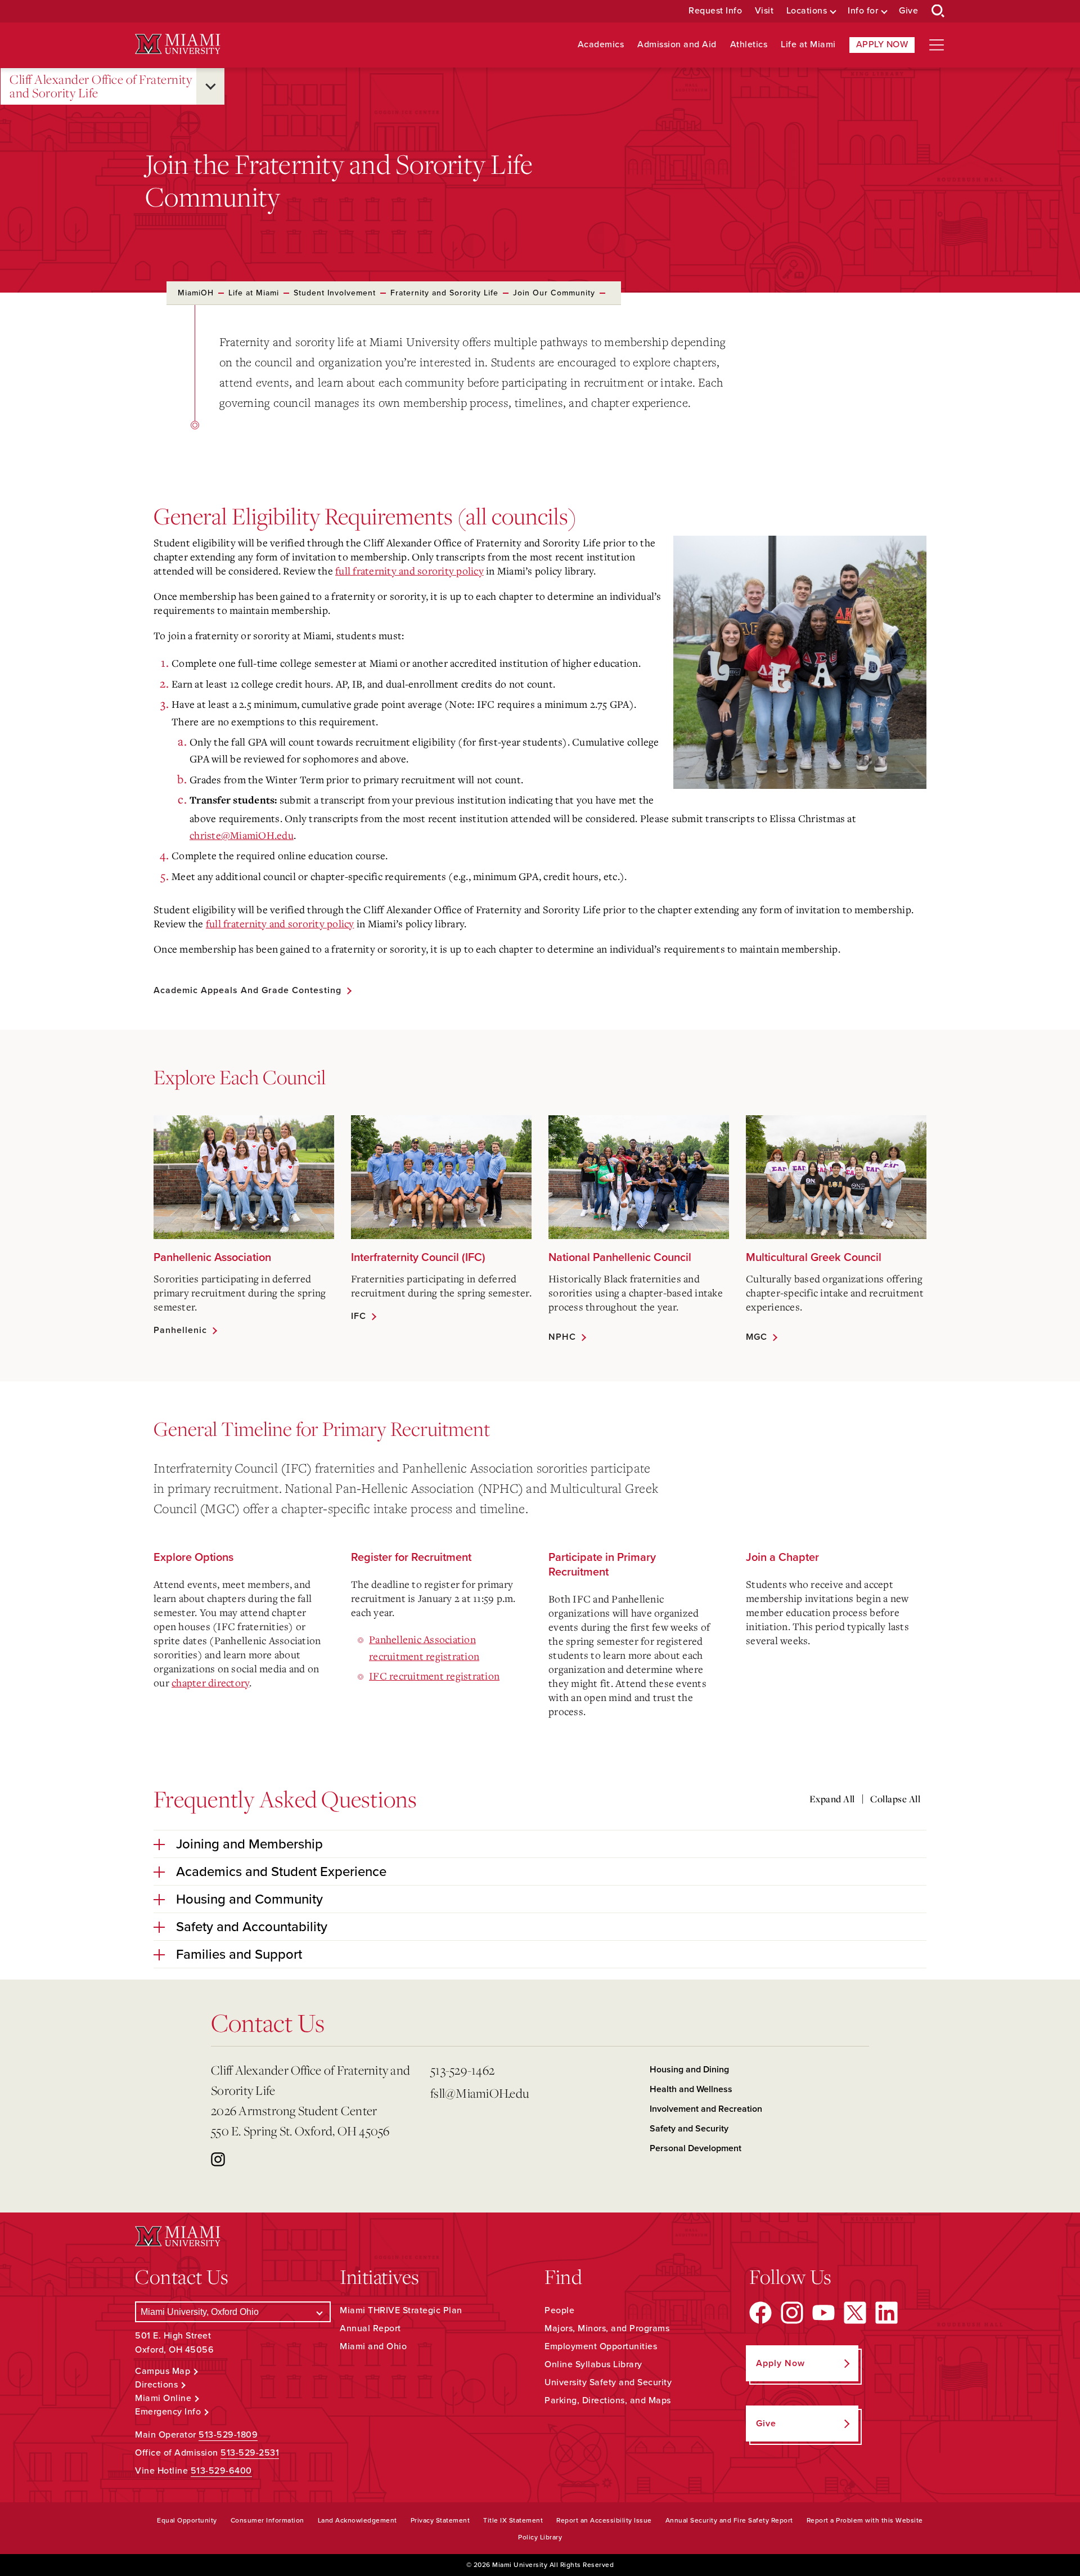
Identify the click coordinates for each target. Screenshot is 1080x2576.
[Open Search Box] (938, 11)
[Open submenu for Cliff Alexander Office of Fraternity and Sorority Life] (210, 86)
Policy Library (540, 2537)
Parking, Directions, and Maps (608, 2400)
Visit (764, 11)
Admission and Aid (677, 45)
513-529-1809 (228, 2435)
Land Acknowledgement (357, 2520)
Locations (807, 11)
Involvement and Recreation (706, 2109)
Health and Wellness (691, 2089)
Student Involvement (335, 293)
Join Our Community (554, 293)
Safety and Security (689, 2129)
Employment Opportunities (601, 2346)
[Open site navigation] (937, 45)
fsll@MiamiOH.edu (480, 2093)
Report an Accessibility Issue (604, 2520)
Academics (601, 45)
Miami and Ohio (373, 2346)
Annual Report (370, 2328)
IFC (359, 1316)
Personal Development (696, 2148)
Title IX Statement (513, 2520)
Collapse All (895, 1799)
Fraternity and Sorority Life (444, 293)
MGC (757, 1337)
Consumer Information (267, 2520)
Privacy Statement (440, 2520)
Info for (863, 11)
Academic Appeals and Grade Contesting (247, 990)
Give (908, 11)
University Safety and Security (608, 2382)
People (559, 2310)
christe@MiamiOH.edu (242, 835)
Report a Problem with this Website (865, 2520)
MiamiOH (196, 293)
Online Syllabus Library (593, 2364)
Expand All (832, 1799)
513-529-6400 (221, 2471)
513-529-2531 (250, 2453)
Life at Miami (808, 45)
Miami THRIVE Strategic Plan (401, 2310)
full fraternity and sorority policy (409, 571)
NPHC (562, 1337)
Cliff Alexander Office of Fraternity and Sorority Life (101, 86)
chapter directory (210, 1682)
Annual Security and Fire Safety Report (729, 2520)
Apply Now (882, 44)
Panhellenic (180, 1330)
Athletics (749, 45)
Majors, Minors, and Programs (607, 2328)
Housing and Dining (689, 2070)
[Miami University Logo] (178, 44)
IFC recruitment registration (434, 1676)
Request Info (715, 11)
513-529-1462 (462, 2070)
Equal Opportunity (187, 2520)
